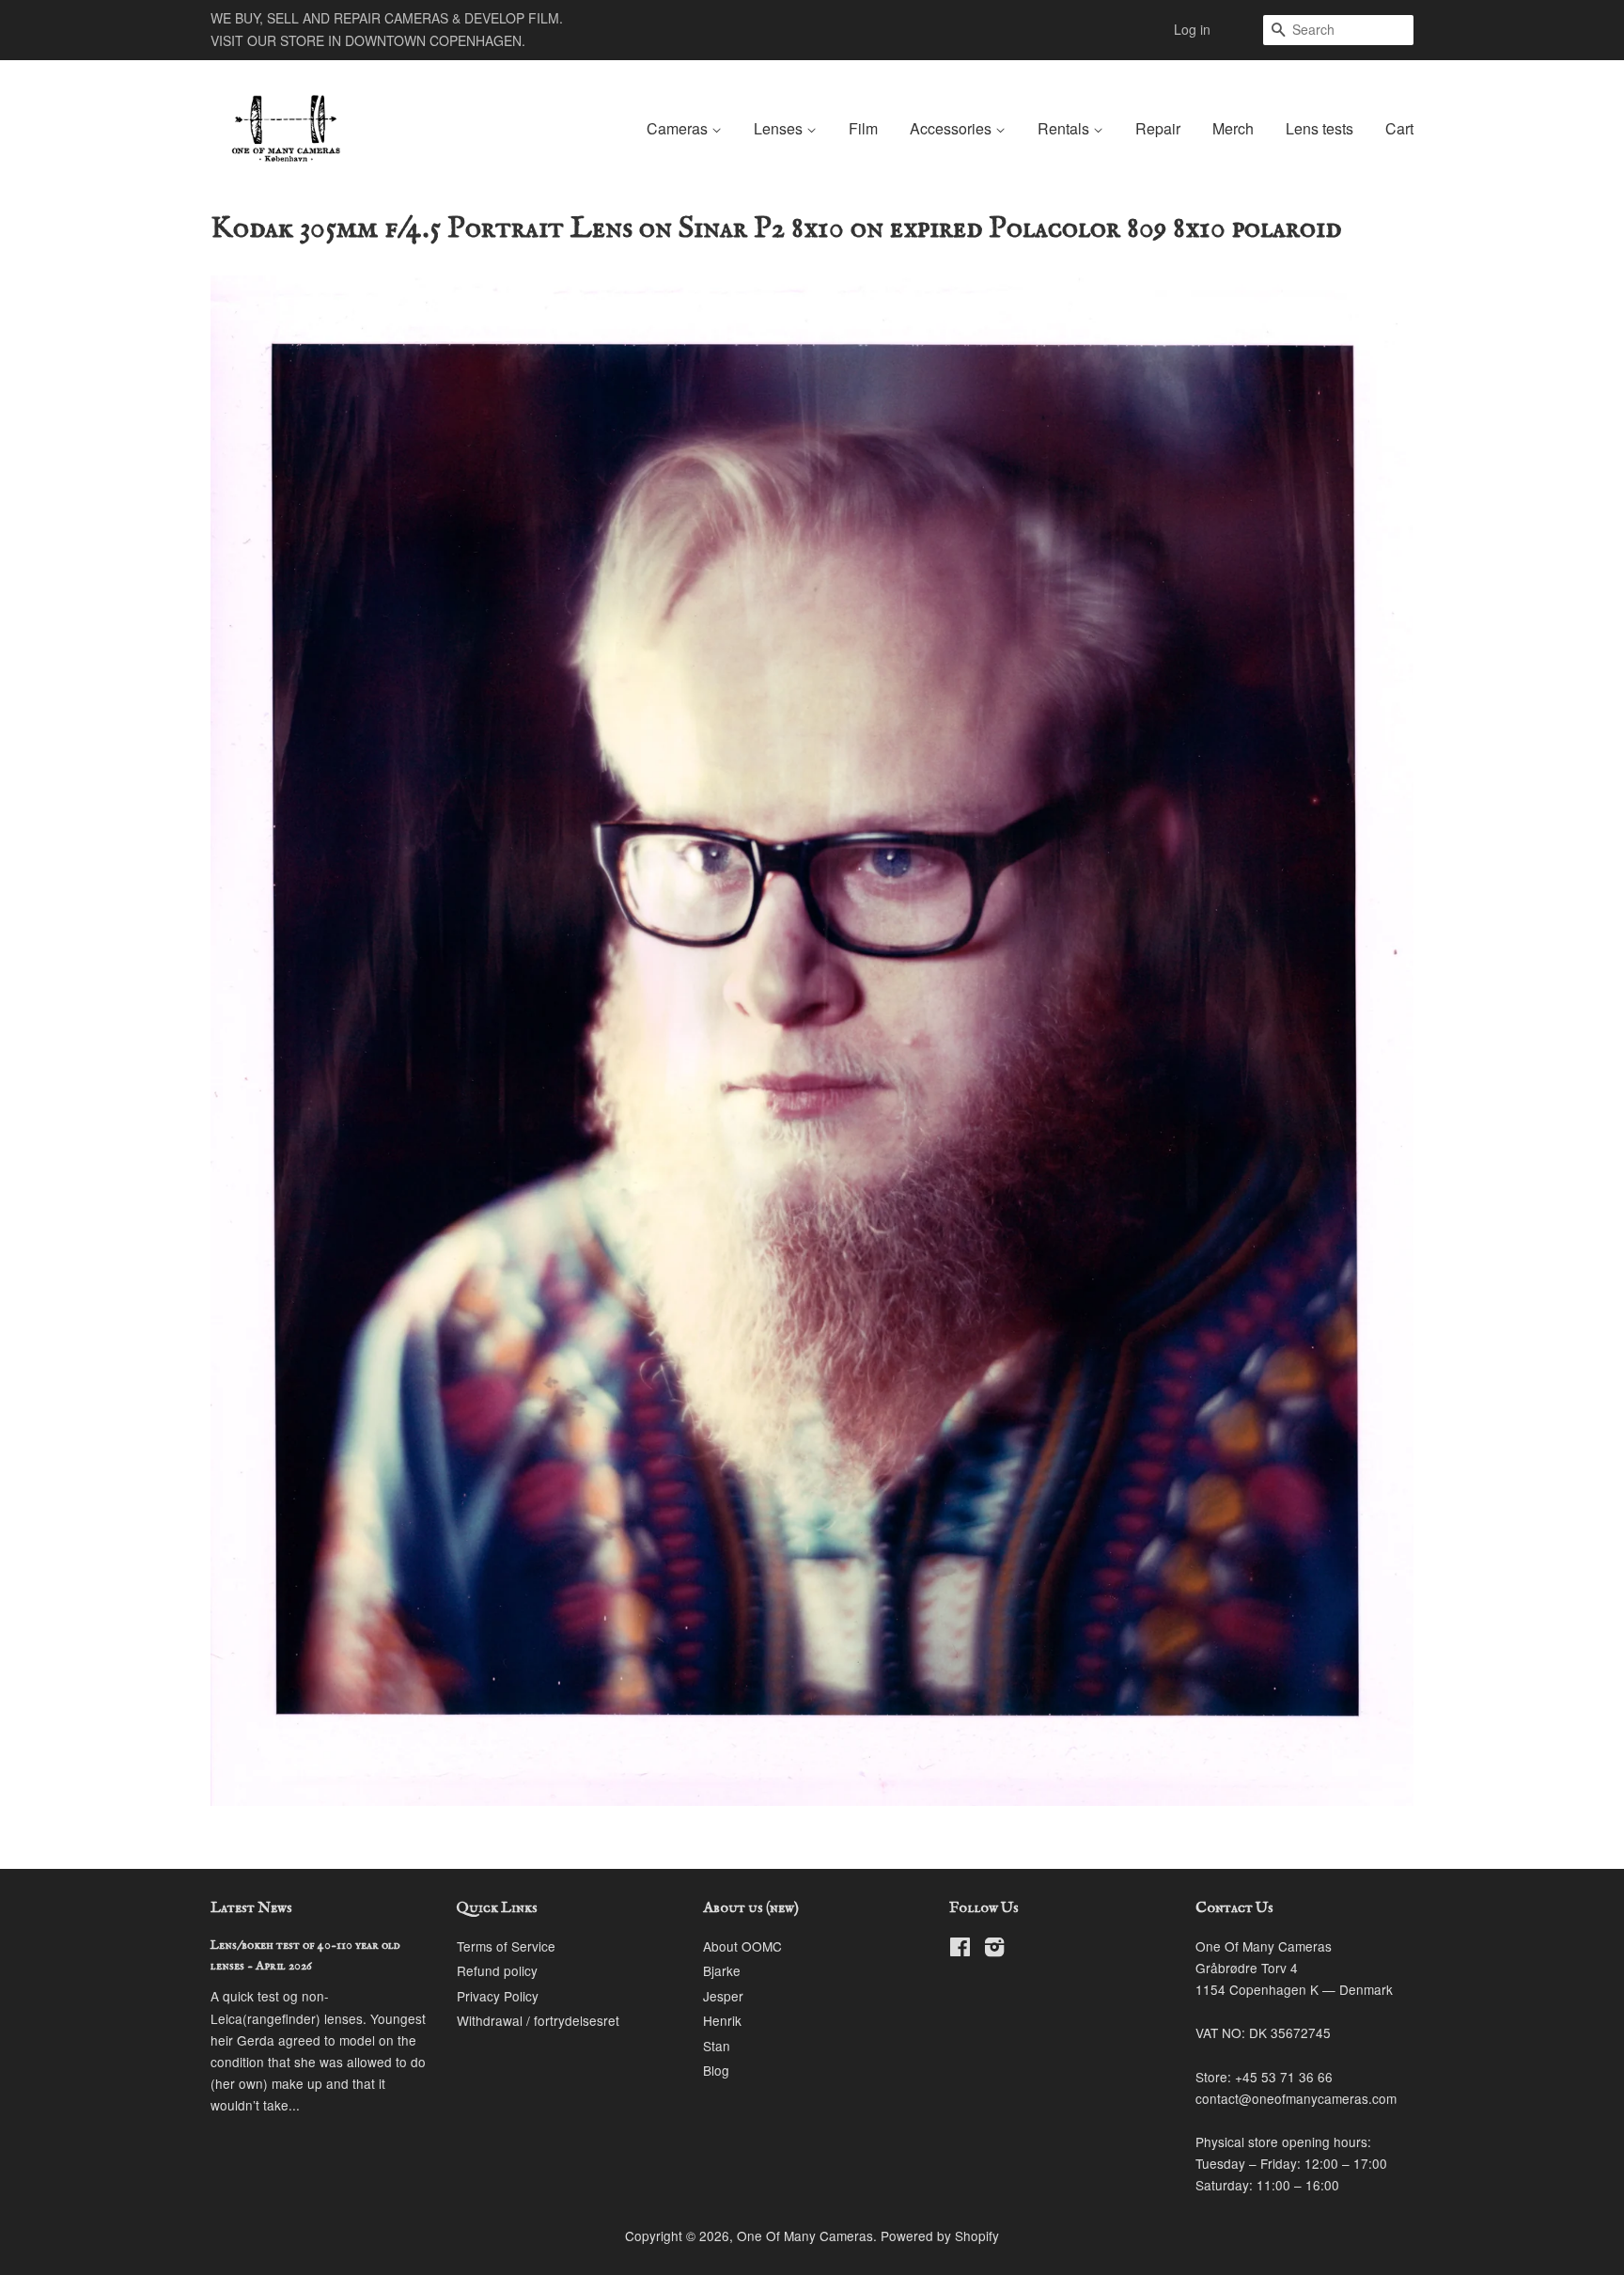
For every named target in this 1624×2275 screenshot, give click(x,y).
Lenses (780, 128)
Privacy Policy (498, 1996)
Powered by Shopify (940, 2236)
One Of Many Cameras (805, 2236)
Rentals (1065, 128)
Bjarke (722, 1970)
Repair (1158, 128)
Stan (717, 2046)
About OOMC (742, 1946)
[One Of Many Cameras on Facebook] (960, 1950)
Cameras (679, 128)
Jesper (723, 1996)
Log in (1192, 29)
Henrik (722, 2020)
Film (863, 128)
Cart (1399, 128)
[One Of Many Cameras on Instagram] (994, 1950)
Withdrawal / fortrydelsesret (538, 2020)
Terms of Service (506, 1946)
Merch (1233, 128)
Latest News (251, 1908)
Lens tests (1319, 128)
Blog (716, 2070)
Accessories (953, 128)
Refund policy (497, 1970)
